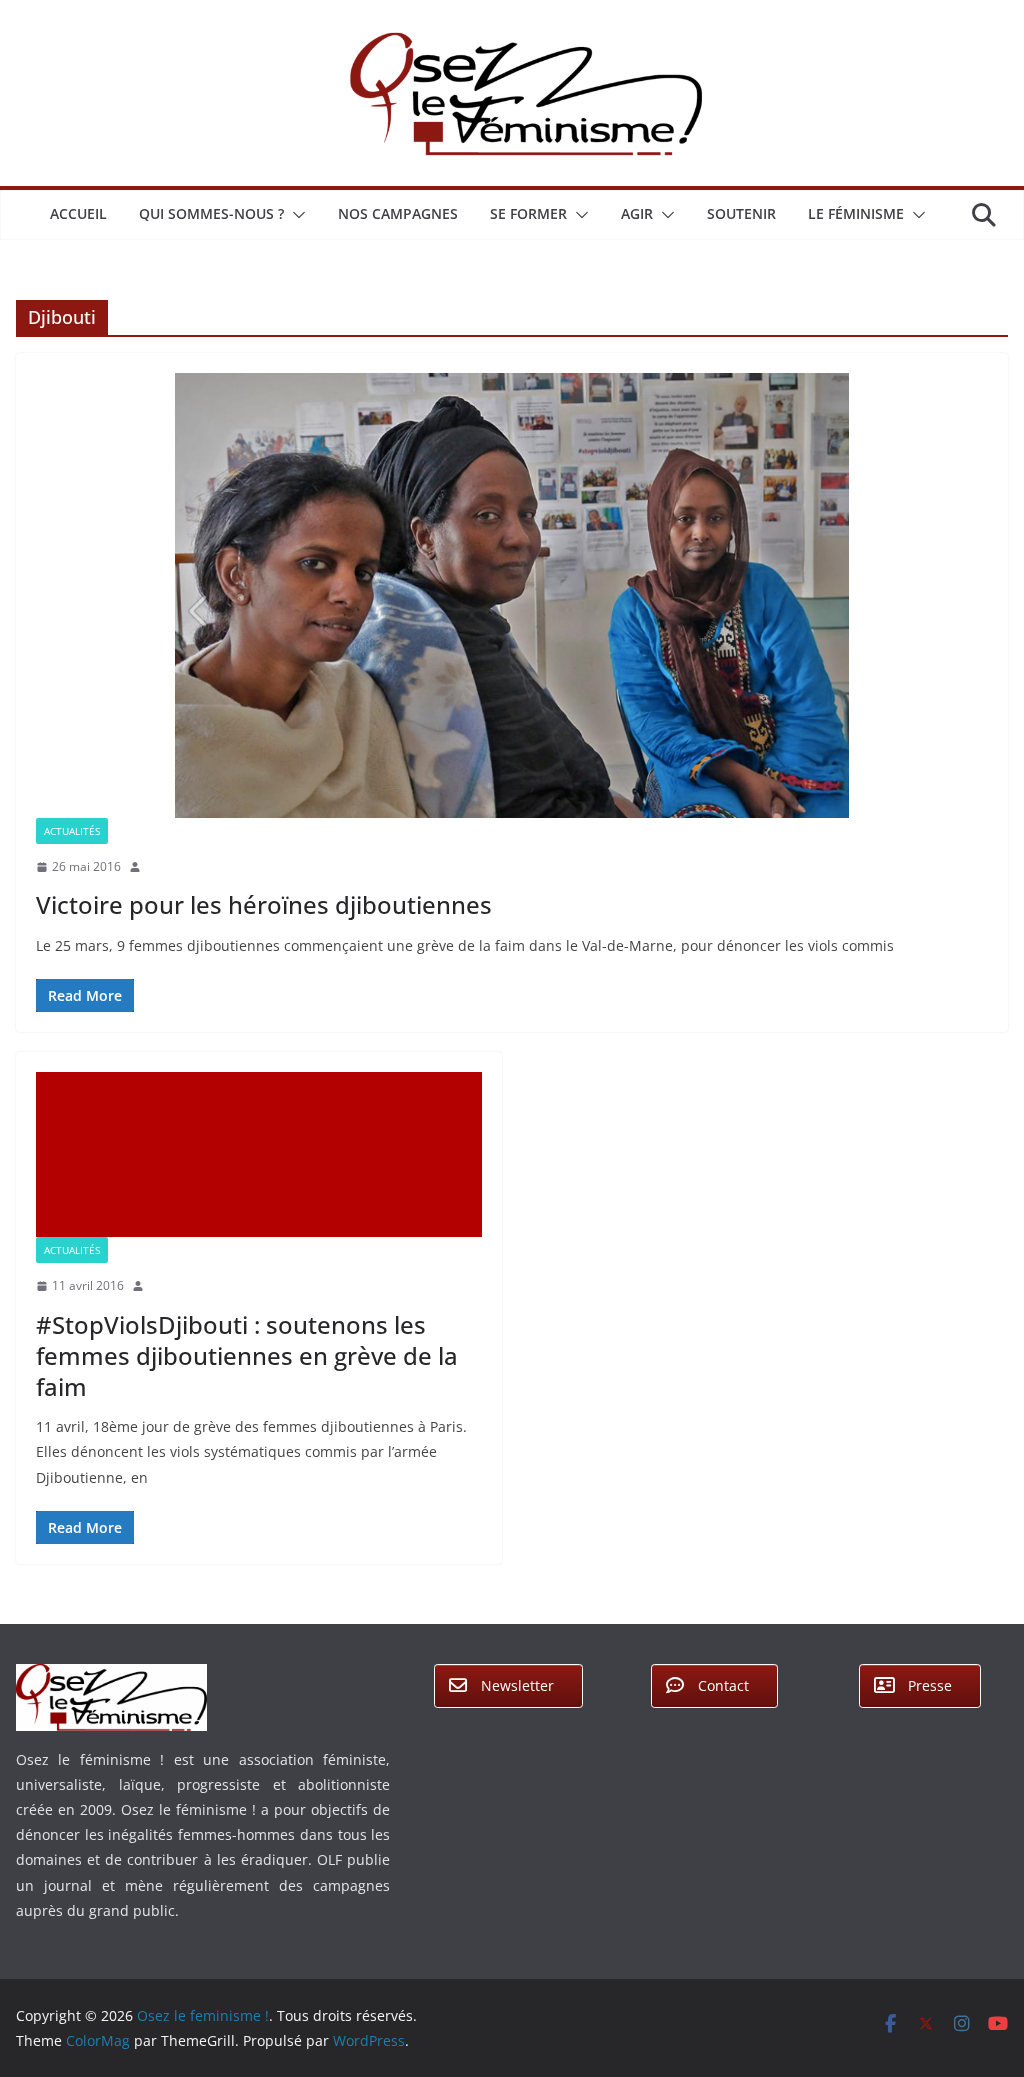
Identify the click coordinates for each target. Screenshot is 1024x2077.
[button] (295, 215)
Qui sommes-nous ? (211, 213)
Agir (637, 213)
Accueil (78, 213)
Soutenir (741, 213)
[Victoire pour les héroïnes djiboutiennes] (512, 595)
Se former (528, 213)
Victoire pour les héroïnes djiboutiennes (264, 904)
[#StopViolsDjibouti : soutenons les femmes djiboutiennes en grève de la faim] (259, 1154)
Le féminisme (856, 213)
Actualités (72, 831)
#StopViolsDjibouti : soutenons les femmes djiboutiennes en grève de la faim (247, 1355)
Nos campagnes (398, 213)
